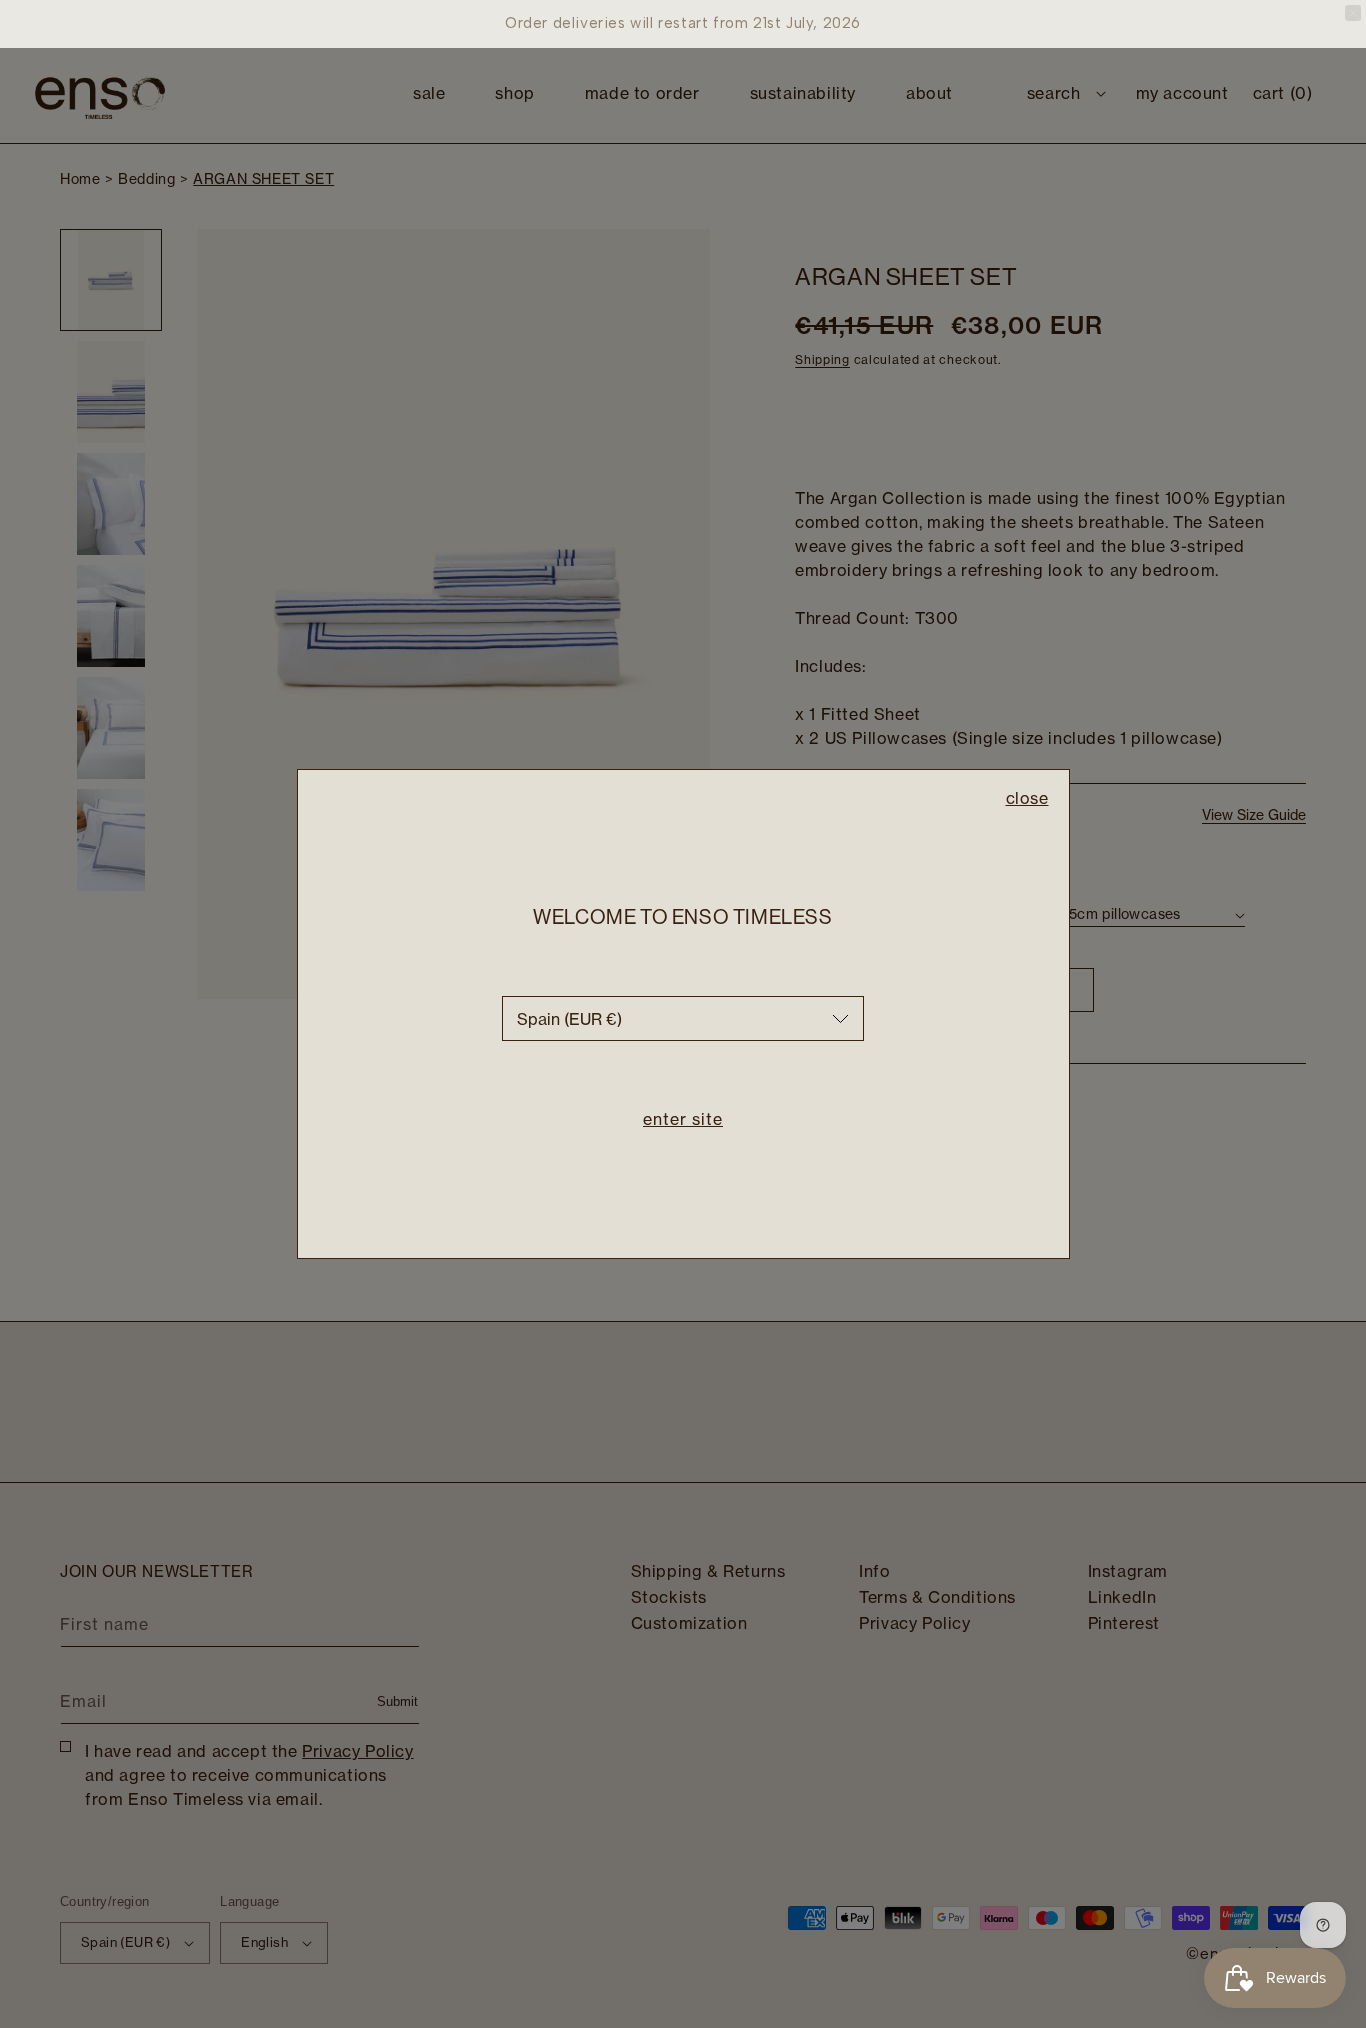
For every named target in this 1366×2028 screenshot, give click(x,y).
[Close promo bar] (1353, 13)
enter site (683, 1119)
